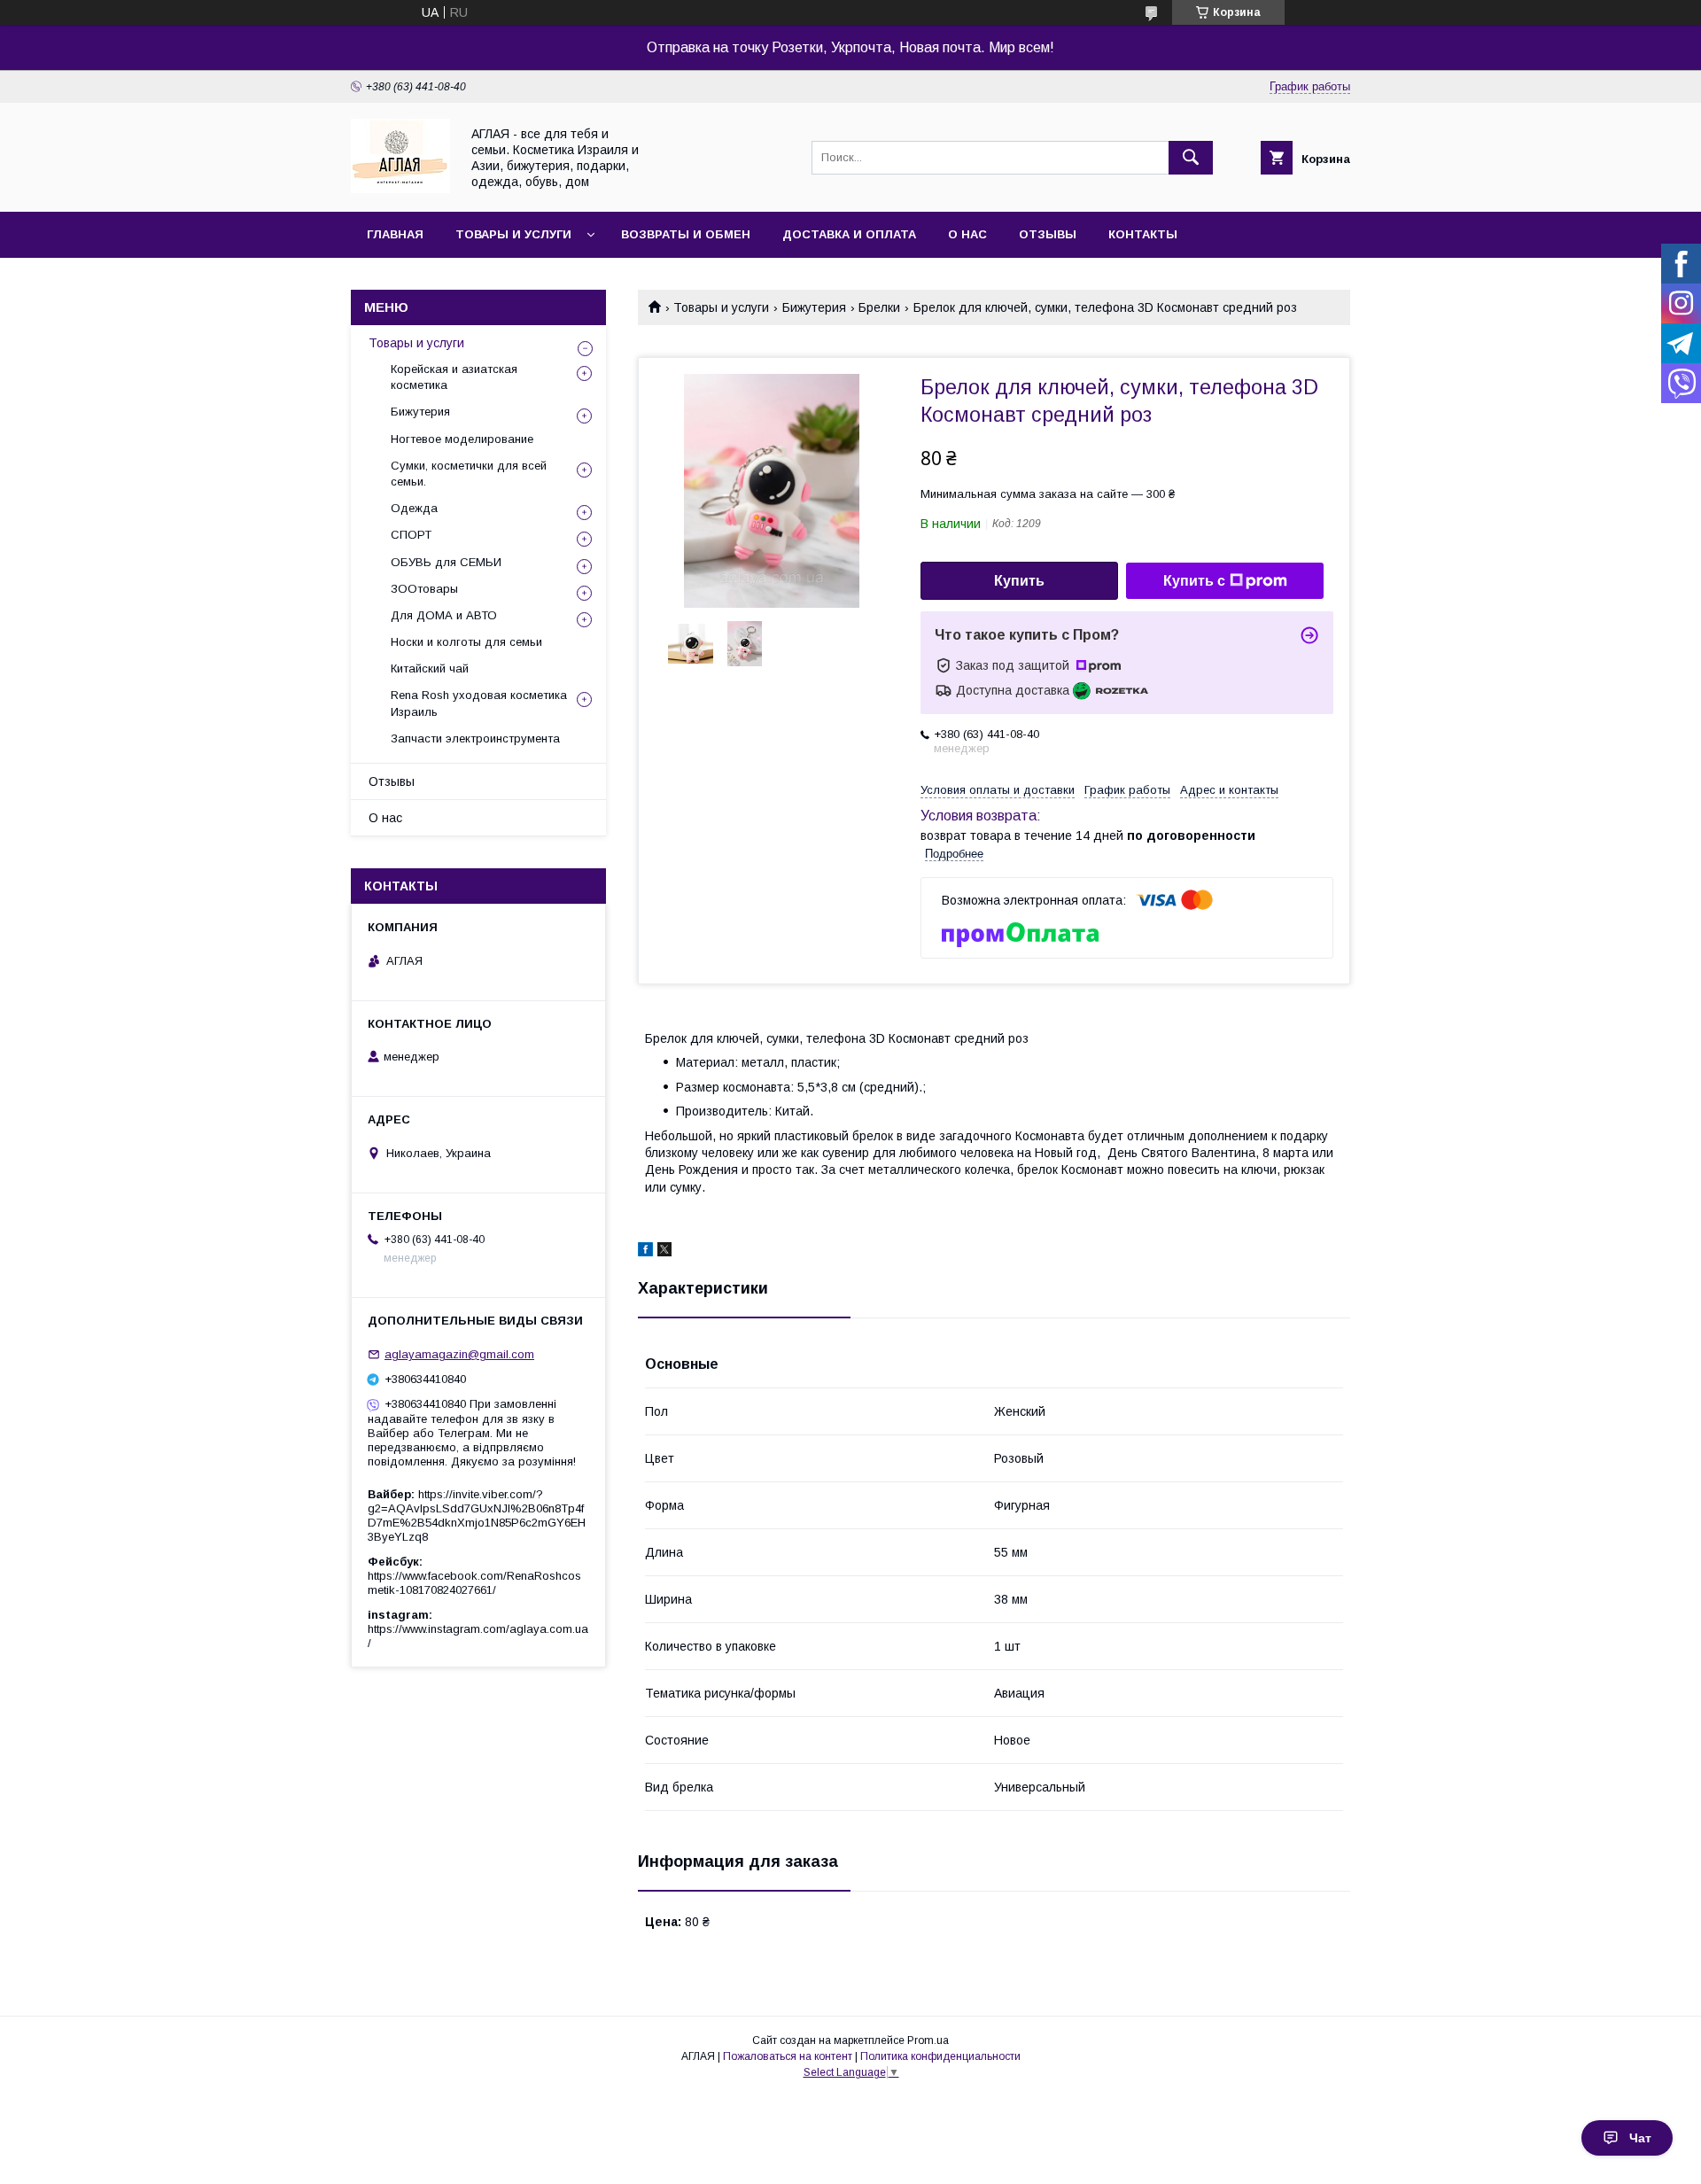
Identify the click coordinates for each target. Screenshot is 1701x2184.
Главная (395, 234)
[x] (664, 1252)
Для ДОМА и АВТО (444, 615)
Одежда (414, 508)
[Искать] (1191, 158)
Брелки (879, 307)
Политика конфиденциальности (940, 2056)
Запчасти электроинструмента (475, 738)
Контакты (1143, 234)
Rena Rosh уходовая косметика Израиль (479, 703)
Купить (1019, 581)
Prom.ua (928, 2040)
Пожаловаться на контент (788, 2056)
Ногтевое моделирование (462, 439)
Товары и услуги (513, 234)
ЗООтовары (424, 589)
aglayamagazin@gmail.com (459, 1354)
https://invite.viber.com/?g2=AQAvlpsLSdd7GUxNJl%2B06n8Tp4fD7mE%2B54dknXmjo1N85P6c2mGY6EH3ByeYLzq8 (477, 1516)
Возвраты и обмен (686, 234)
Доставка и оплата (849, 234)
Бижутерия (814, 307)
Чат (1640, 2138)
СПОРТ (411, 535)
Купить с (1194, 581)
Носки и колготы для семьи (466, 642)
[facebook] (645, 1252)
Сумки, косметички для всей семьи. (469, 474)
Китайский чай (430, 668)
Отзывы (1048, 234)
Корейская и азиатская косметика (454, 377)
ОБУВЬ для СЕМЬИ (446, 562)
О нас (967, 234)
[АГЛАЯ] (400, 189)
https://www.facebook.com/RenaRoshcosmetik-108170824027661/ (474, 1583)
